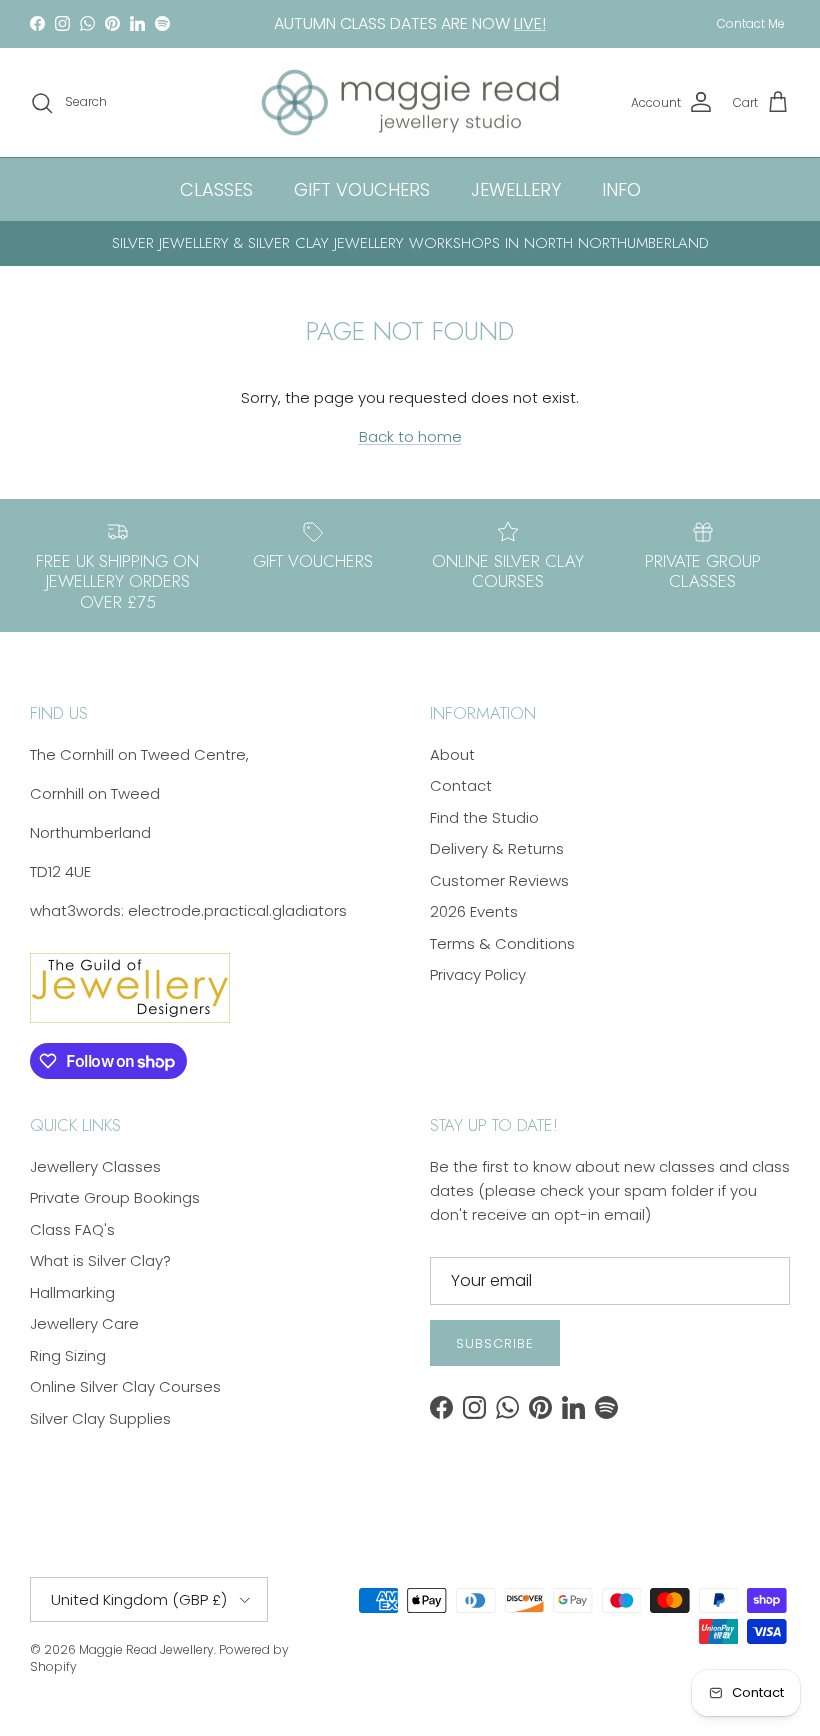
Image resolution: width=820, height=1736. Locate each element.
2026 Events (474, 911)
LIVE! (530, 23)
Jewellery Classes (95, 1166)
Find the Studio (484, 817)
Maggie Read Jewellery (146, 1649)
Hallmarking (72, 1292)
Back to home (410, 436)
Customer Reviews (499, 880)
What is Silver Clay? (100, 1260)
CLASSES (216, 189)
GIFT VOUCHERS (362, 189)
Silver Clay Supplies (100, 1418)
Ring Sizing (68, 1355)
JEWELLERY (516, 189)
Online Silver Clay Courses (125, 1386)
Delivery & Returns (497, 848)
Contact (461, 785)
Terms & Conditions (502, 943)
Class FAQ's (72, 1229)
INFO (621, 189)
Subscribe (495, 1343)
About (452, 754)
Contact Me (751, 23)
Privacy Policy (478, 974)
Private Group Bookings (115, 1197)
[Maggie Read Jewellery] (410, 103)
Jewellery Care (84, 1323)
